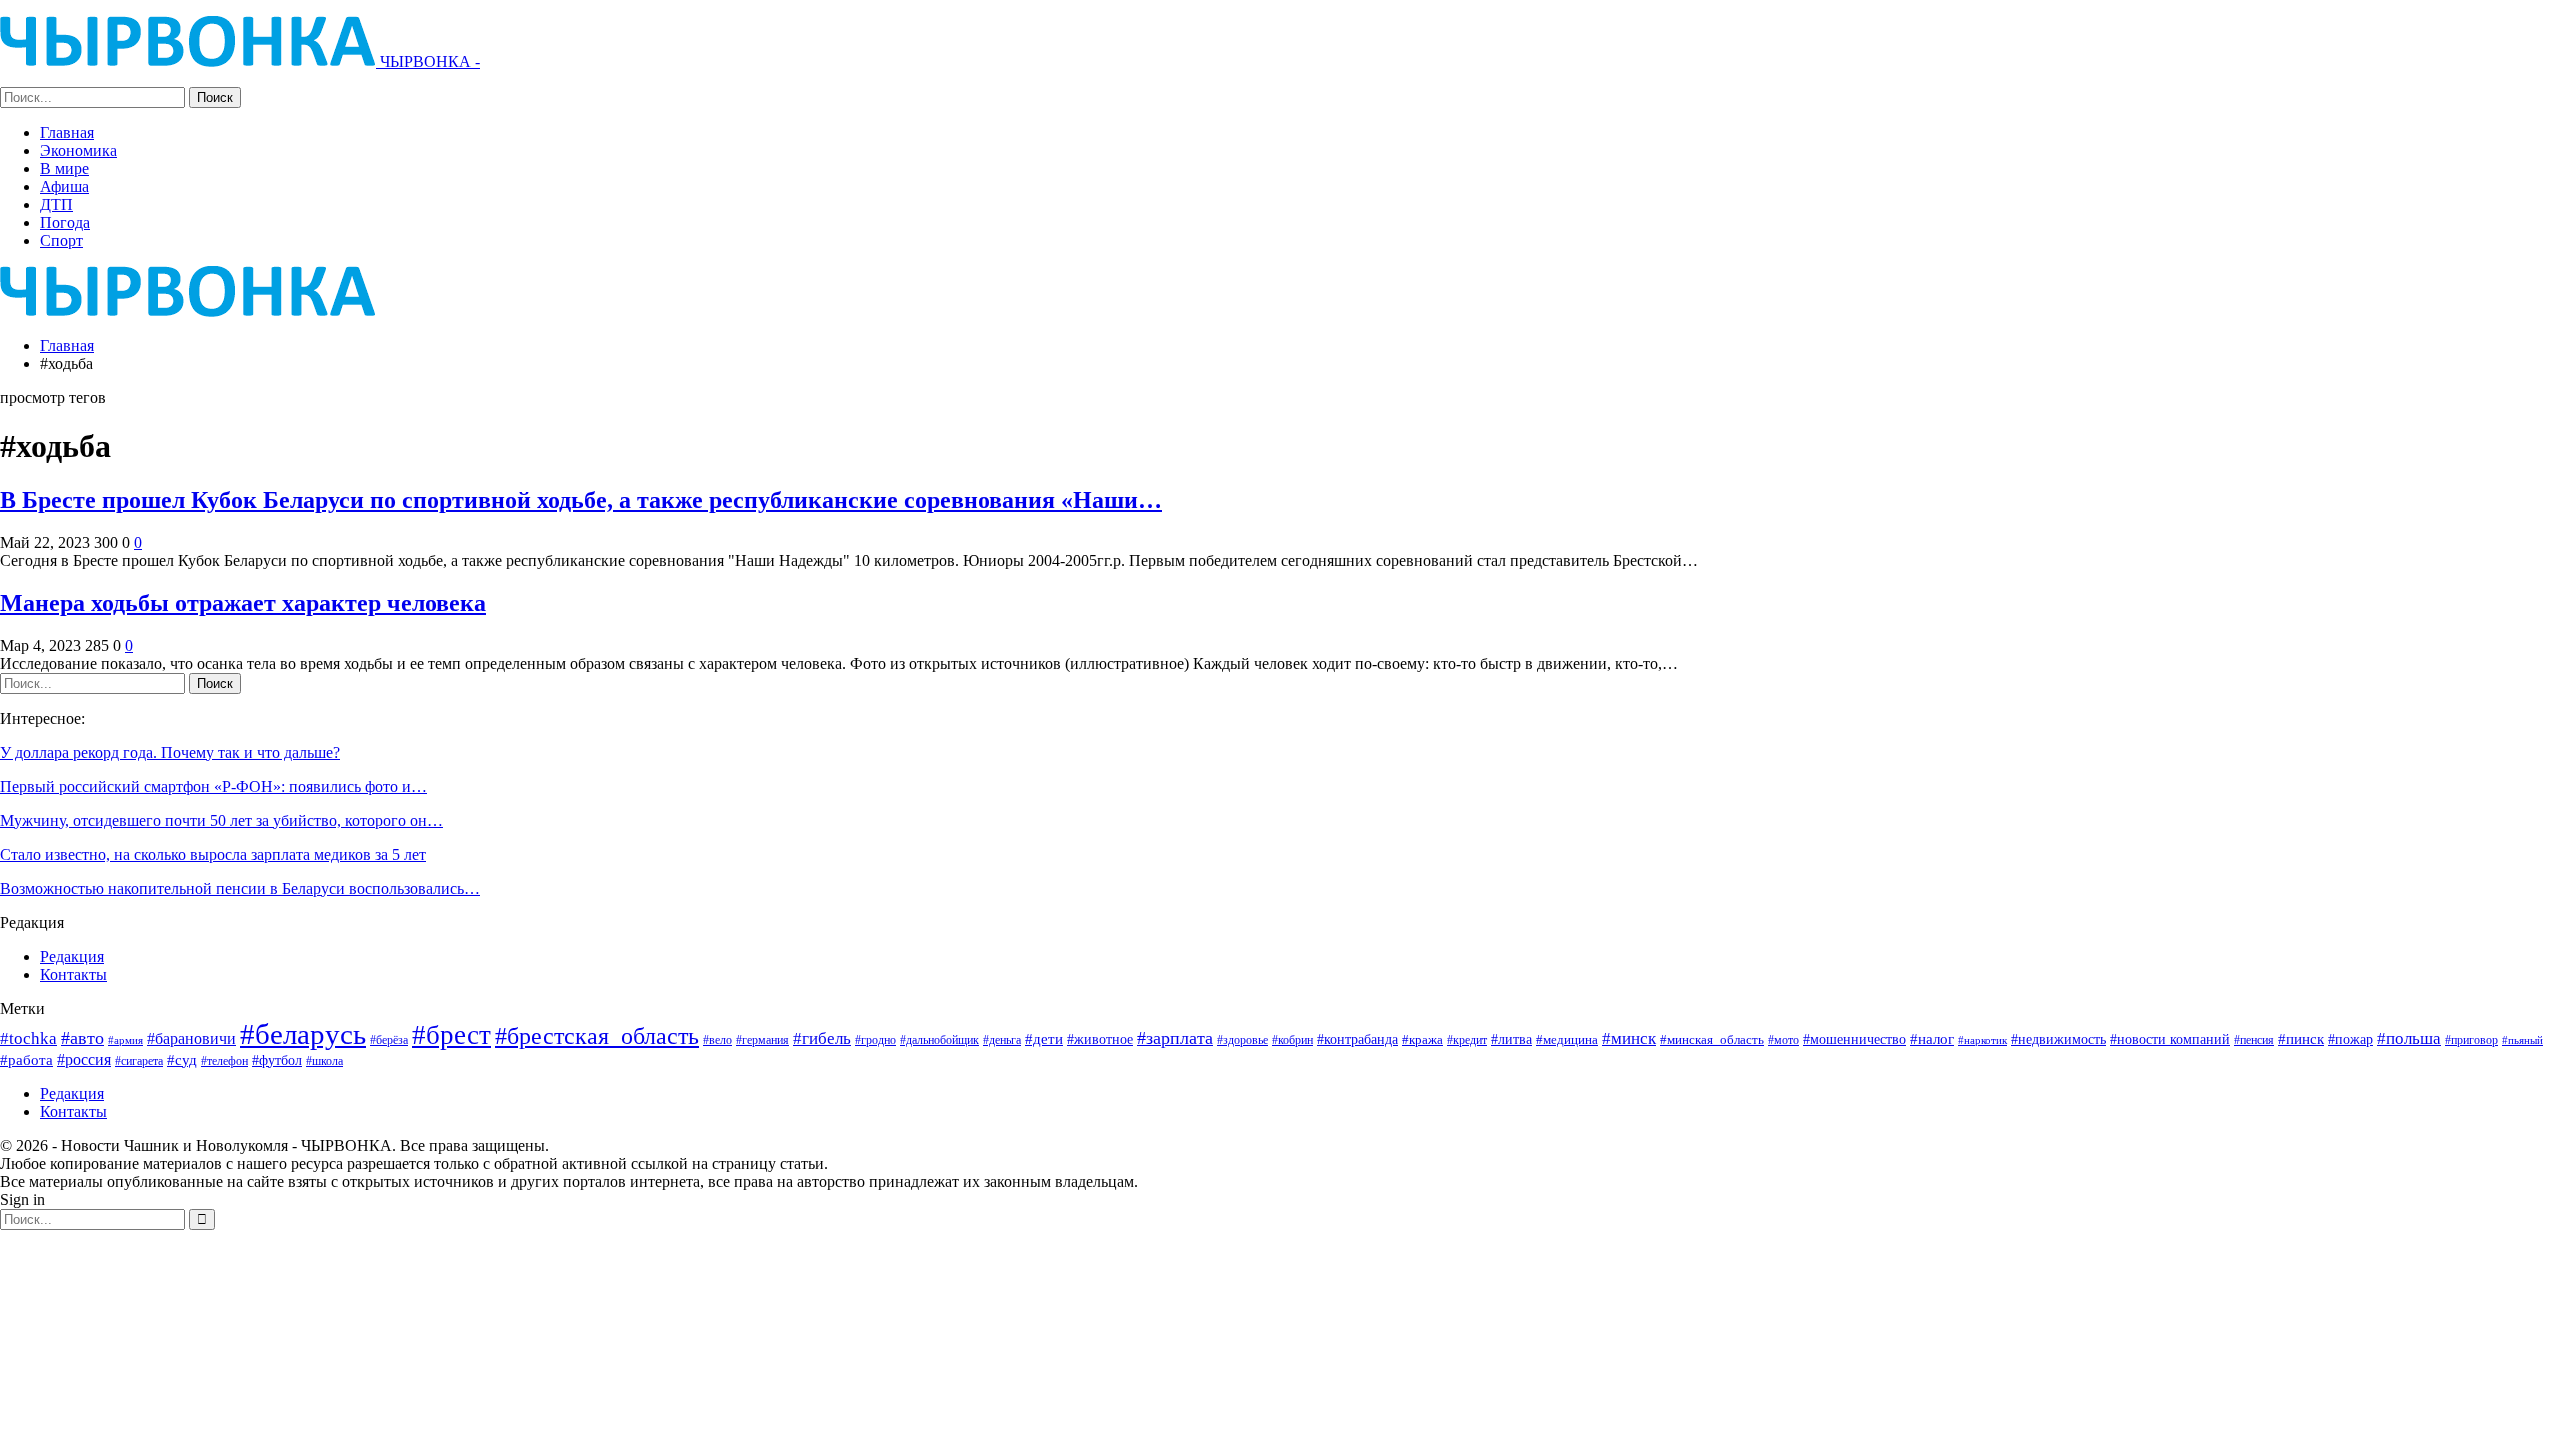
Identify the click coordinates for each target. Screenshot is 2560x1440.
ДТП (56, 204)
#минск (1629, 1038)
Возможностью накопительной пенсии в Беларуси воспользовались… (240, 888)
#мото (1783, 1040)
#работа (26, 1060)
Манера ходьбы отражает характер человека (243, 603)
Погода (65, 222)
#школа (324, 1061)
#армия (125, 1040)
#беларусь (303, 1034)
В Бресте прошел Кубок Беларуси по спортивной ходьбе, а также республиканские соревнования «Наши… (581, 500)
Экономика (78, 150)
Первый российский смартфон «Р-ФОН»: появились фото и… (213, 786)
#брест (451, 1035)
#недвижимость (2058, 1039)
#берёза (389, 1040)
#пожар (2350, 1039)
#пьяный (2522, 1040)
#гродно (875, 1040)
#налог (1932, 1039)
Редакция (72, 956)
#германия (762, 1040)
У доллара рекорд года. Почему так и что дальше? (170, 752)
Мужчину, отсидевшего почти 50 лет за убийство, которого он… (221, 820)
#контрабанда (1357, 1039)
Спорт (61, 240)
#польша (2409, 1038)
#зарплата (1175, 1038)
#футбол (277, 1060)
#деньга (1002, 1040)
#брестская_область (597, 1035)
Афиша (64, 186)
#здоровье (1242, 1040)
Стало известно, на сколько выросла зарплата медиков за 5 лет (213, 854)
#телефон (224, 1061)
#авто (82, 1038)
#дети (1044, 1039)
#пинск (2301, 1039)
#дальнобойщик (939, 1040)
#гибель (822, 1038)
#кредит (1467, 1040)
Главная (67, 132)
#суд (182, 1060)
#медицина (1567, 1040)
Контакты (73, 974)
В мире (64, 168)
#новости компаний (2170, 1039)
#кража (1422, 1039)
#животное (1100, 1039)
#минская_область (1712, 1039)
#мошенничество (1854, 1039)
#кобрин (1292, 1040)
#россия (84, 1059)
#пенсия (2254, 1040)
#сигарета (139, 1061)
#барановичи (191, 1038)
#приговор (2471, 1040)
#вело (717, 1040)
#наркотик (1982, 1040)
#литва (1511, 1039)
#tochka (28, 1038)
